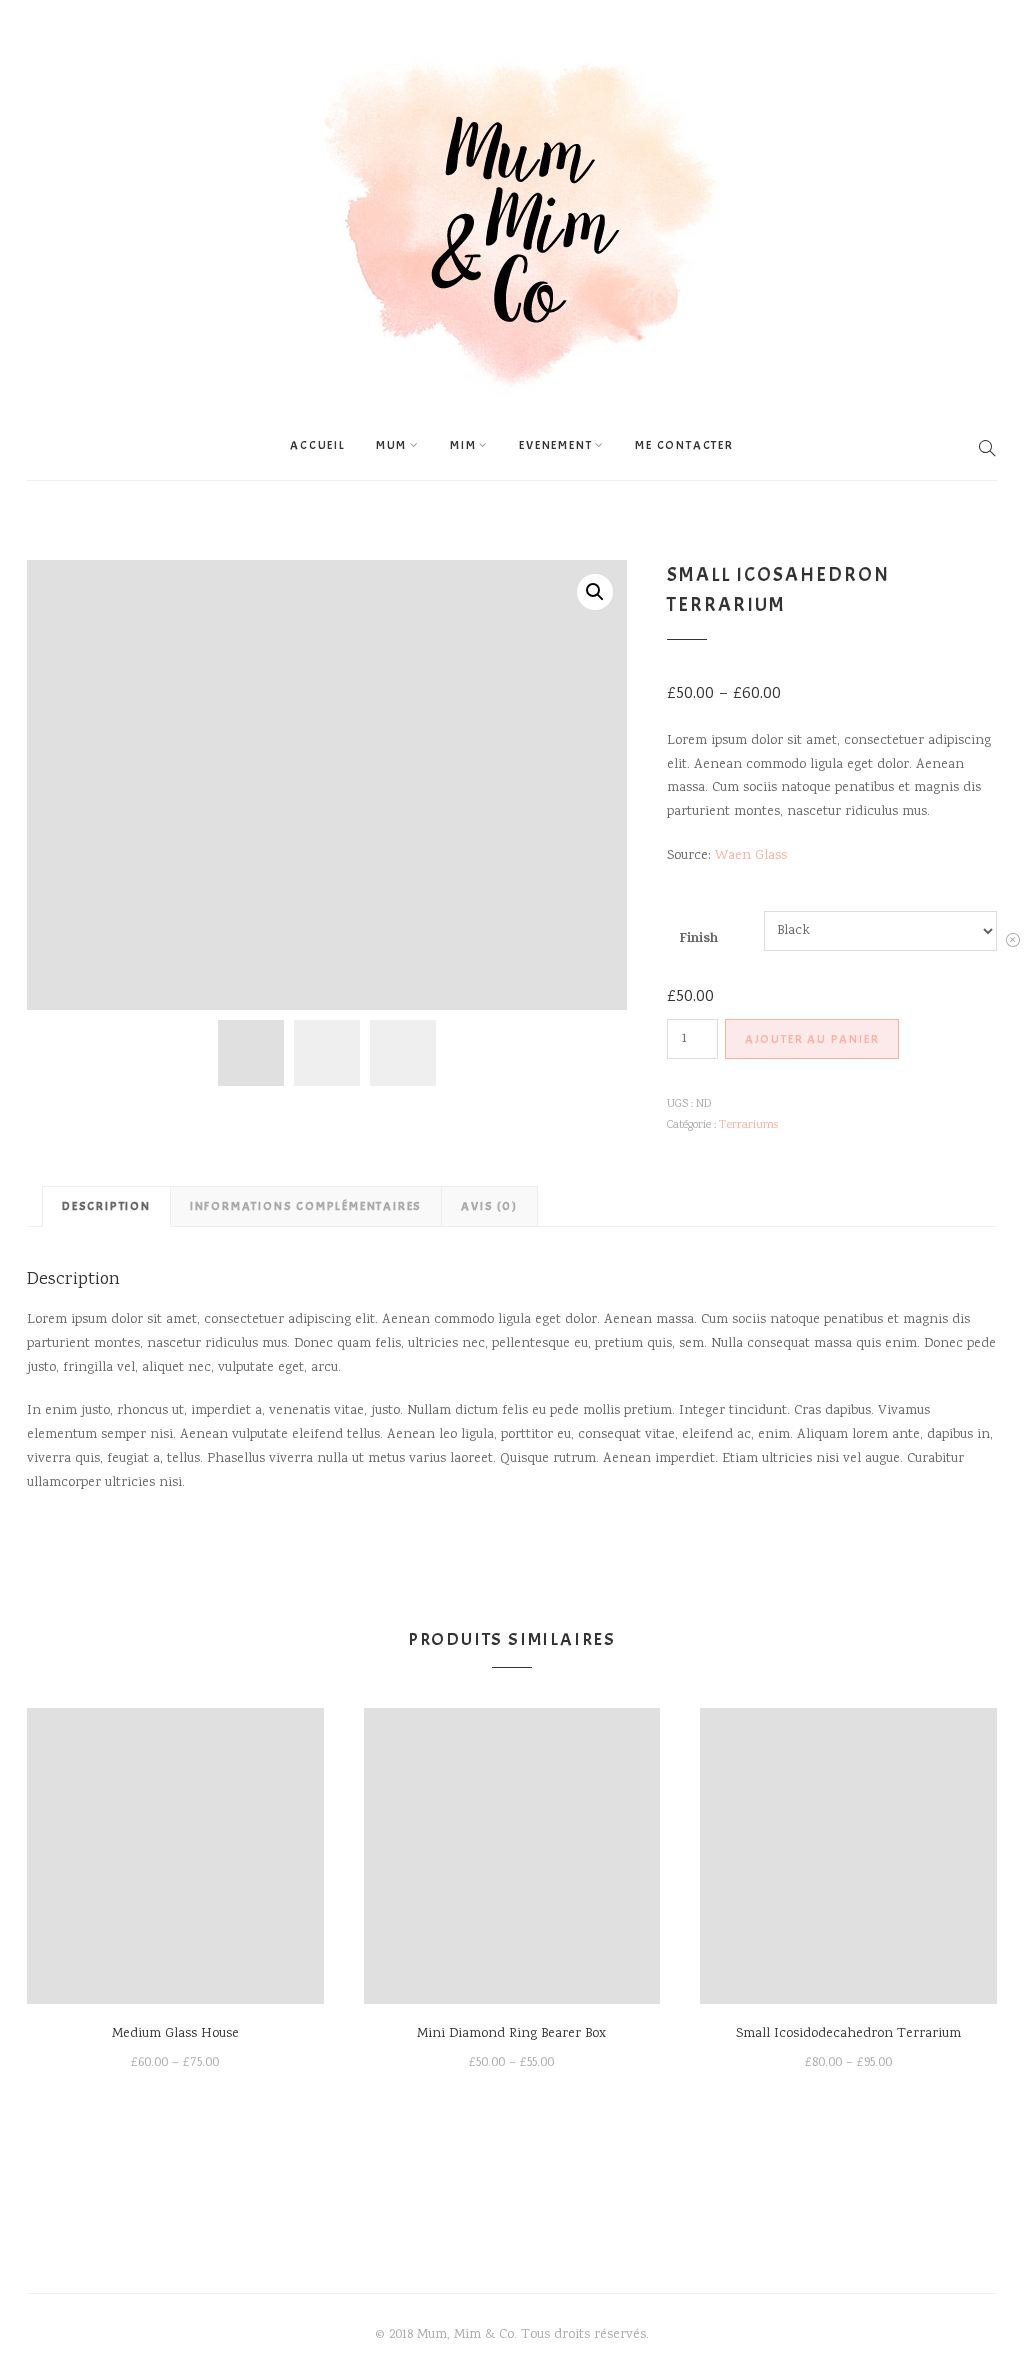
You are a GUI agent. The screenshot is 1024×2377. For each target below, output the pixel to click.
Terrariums (748, 1125)
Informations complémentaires (306, 1206)
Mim (463, 445)
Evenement (555, 445)
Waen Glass (751, 856)
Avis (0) (489, 1206)
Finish (698, 939)
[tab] (106, 1206)
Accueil (318, 445)
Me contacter (684, 445)
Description (106, 1206)
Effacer (1013, 945)
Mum (391, 445)
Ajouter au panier (812, 1039)
